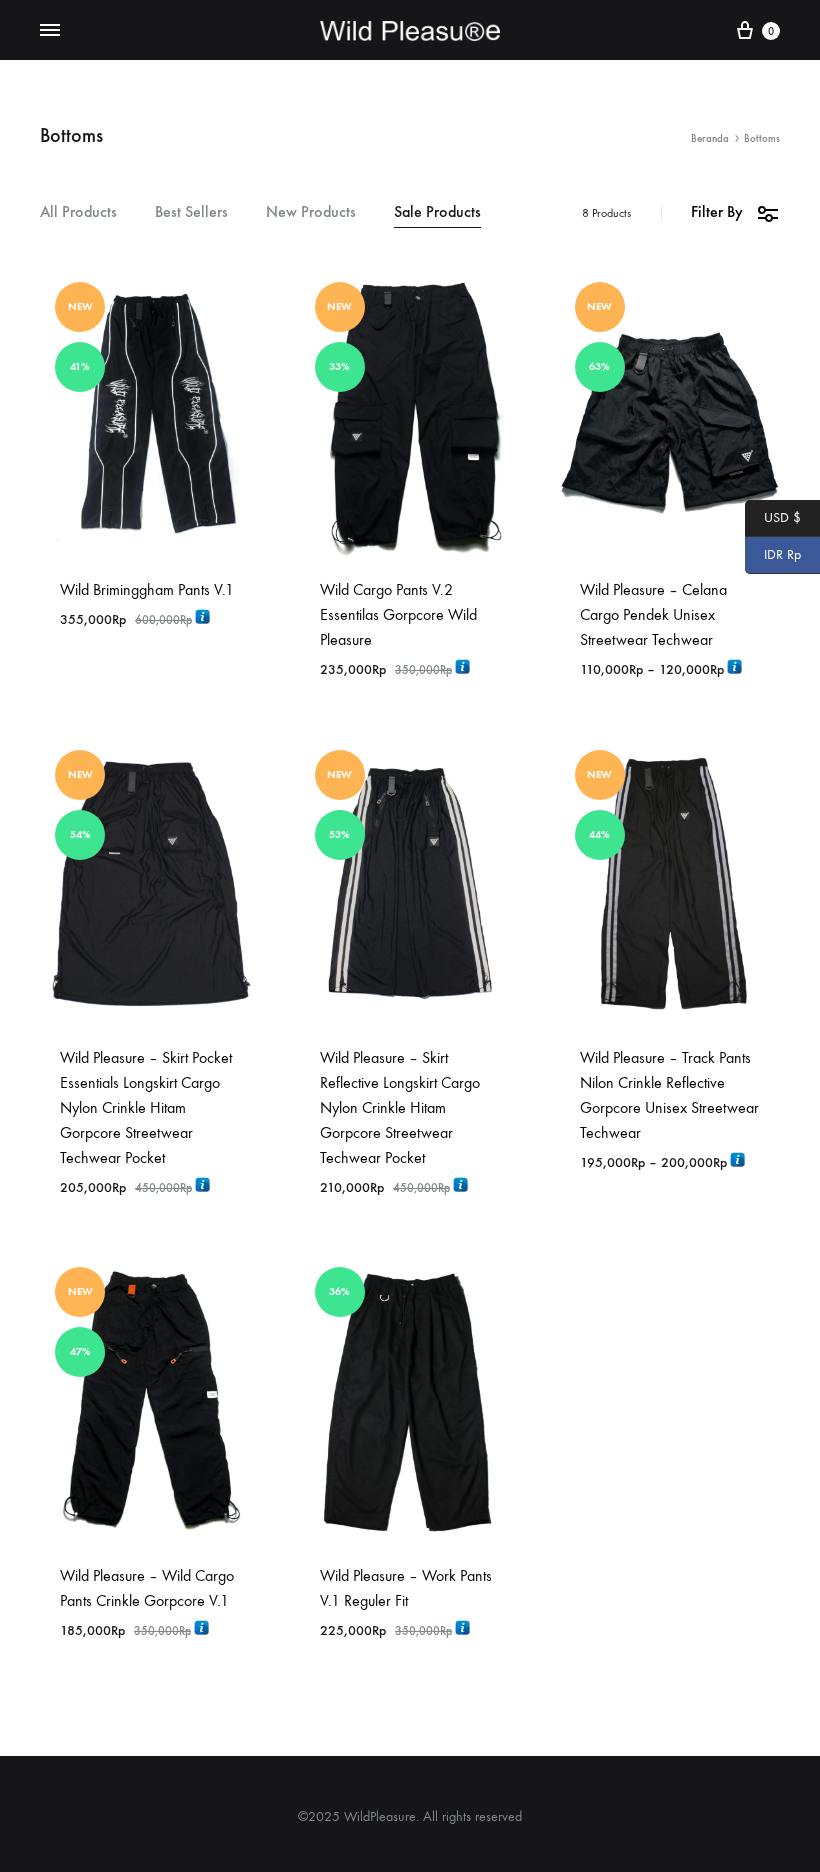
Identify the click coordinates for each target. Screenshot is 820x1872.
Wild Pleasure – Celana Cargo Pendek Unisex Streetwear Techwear (653, 614)
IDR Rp (773, 553)
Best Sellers (191, 212)
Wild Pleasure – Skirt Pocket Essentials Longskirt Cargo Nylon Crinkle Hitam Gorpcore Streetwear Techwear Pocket (146, 1107)
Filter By (717, 211)
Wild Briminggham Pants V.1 (147, 589)
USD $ (773, 516)
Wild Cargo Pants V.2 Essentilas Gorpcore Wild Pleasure (398, 614)
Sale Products (437, 212)
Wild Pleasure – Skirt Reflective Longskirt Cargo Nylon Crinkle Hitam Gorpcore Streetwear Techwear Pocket (400, 1107)
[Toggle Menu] (50, 31)
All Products (78, 212)
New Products (311, 212)
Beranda (710, 138)
